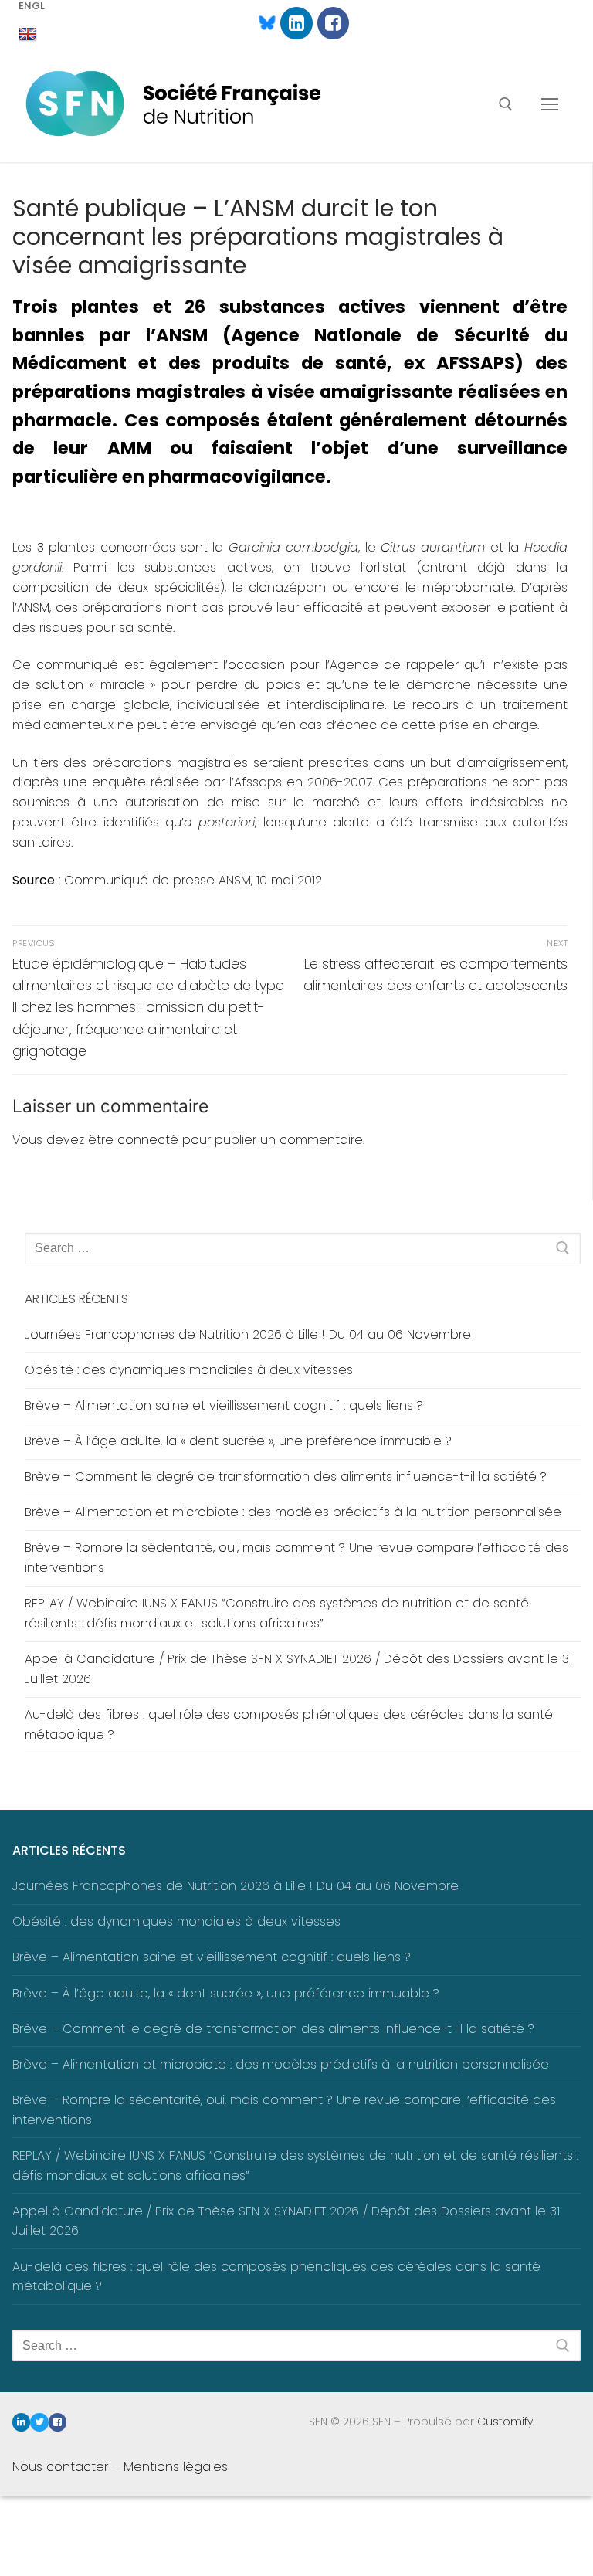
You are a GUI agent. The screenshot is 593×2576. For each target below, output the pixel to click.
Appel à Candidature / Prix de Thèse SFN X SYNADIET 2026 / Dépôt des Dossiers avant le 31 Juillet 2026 (298, 1669)
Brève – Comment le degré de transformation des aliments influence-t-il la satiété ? (286, 1476)
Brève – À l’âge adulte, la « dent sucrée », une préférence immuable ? (238, 1441)
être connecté (133, 1140)
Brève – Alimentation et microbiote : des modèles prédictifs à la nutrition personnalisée (293, 1512)
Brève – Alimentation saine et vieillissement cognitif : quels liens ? (224, 1405)
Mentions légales (176, 2467)
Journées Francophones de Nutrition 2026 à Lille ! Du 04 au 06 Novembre (248, 1334)
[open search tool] (506, 104)
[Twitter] (39, 2422)
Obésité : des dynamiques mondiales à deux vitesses (189, 1370)
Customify (505, 2422)
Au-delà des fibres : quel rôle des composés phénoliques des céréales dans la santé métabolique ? (289, 1724)
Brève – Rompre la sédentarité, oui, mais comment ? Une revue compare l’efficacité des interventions (296, 1558)
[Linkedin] (296, 23)
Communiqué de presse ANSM (158, 880)
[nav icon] (550, 104)
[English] (28, 35)
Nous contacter (60, 2467)
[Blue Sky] (260, 23)
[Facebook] (333, 23)
